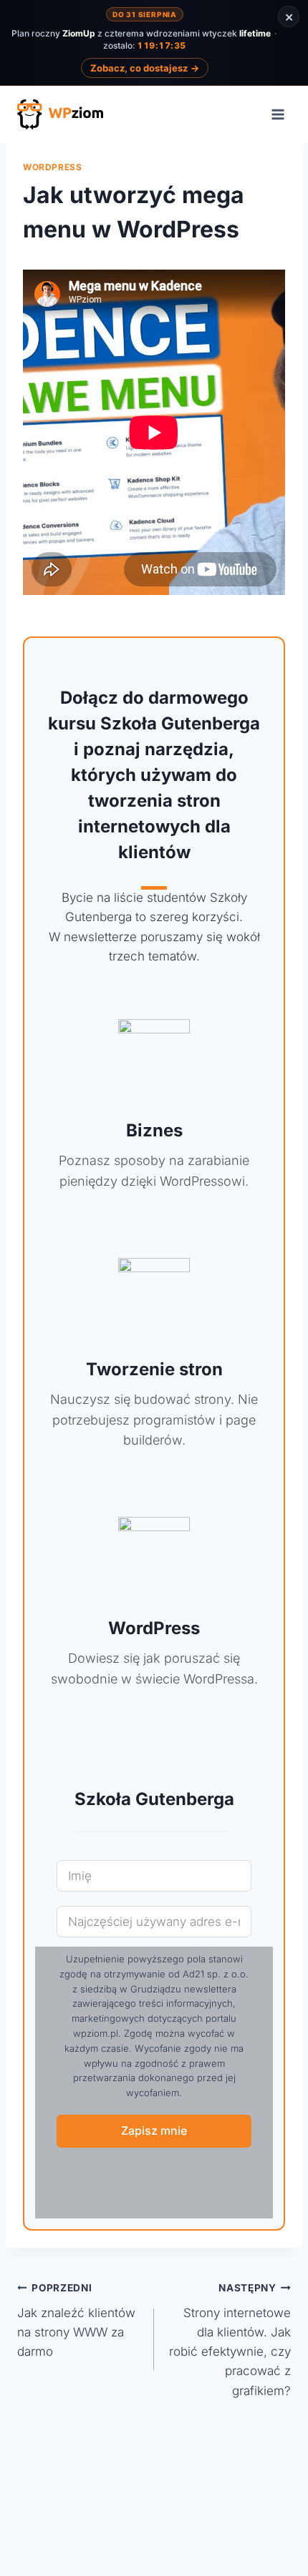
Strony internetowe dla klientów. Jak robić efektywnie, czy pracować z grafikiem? (230, 2340)
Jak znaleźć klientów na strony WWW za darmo (76, 2320)
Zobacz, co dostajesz (145, 68)
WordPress (52, 167)
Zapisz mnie (154, 2130)
